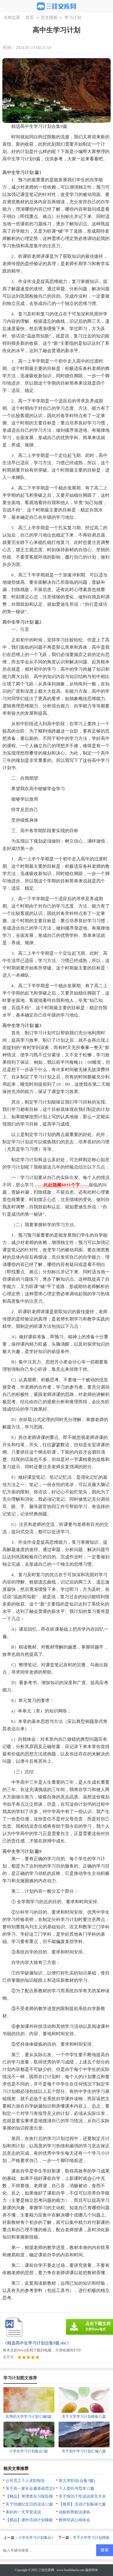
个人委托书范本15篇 (76, 2488)
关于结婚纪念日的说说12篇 (29, 2504)
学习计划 (73, 17)
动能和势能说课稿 (74, 2512)
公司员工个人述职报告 (25, 2481)
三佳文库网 (46, 2570)
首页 (30, 17)
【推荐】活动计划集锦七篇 (82, 2504)
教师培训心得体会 (74, 2520)
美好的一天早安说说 (23, 2512)
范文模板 (49, 17)
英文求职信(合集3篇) (77, 2481)
